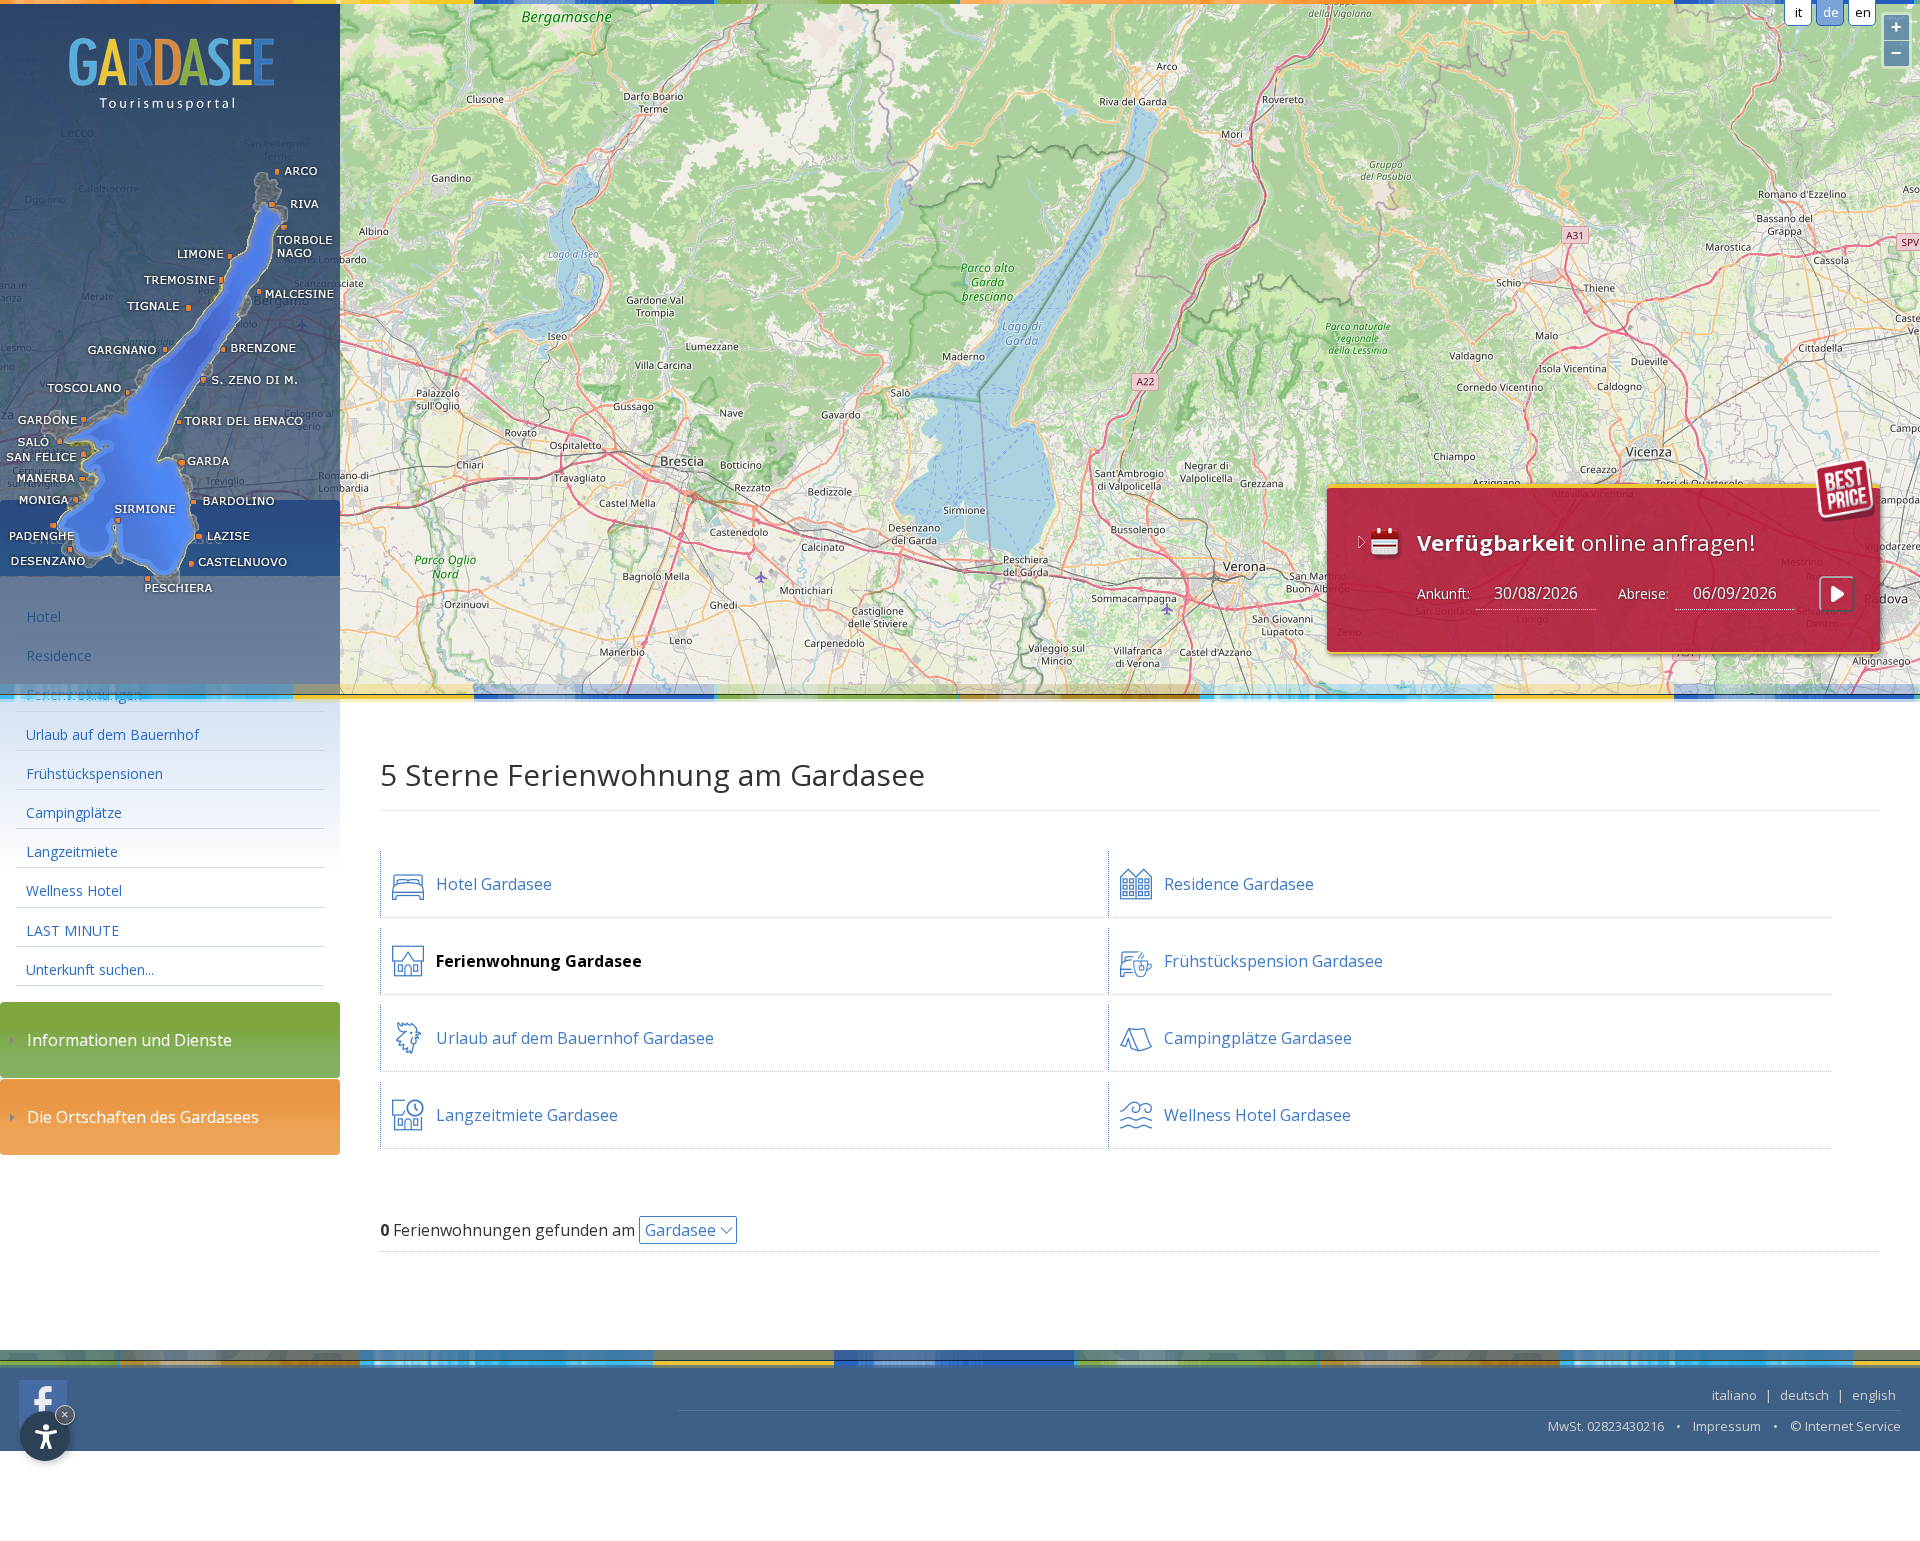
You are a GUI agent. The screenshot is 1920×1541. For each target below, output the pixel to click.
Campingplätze (74, 812)
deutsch (1804, 1395)
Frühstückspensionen (94, 773)
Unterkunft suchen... (90, 969)
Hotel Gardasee (494, 884)
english (1874, 1395)
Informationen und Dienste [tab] (129, 1040)
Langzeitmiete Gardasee (527, 1115)
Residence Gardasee (1239, 884)
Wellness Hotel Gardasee (1257, 1115)
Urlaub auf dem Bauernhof (112, 734)
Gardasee (680, 1230)
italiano (1734, 1395)
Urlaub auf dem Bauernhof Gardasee (575, 1038)
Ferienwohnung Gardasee (539, 961)
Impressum (1727, 1426)
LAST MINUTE (72, 930)
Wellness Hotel (74, 890)
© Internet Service (1845, 1426)
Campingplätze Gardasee (1258, 1038)
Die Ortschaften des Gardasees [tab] (143, 1117)
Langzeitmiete (72, 851)
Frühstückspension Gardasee (1273, 961)
